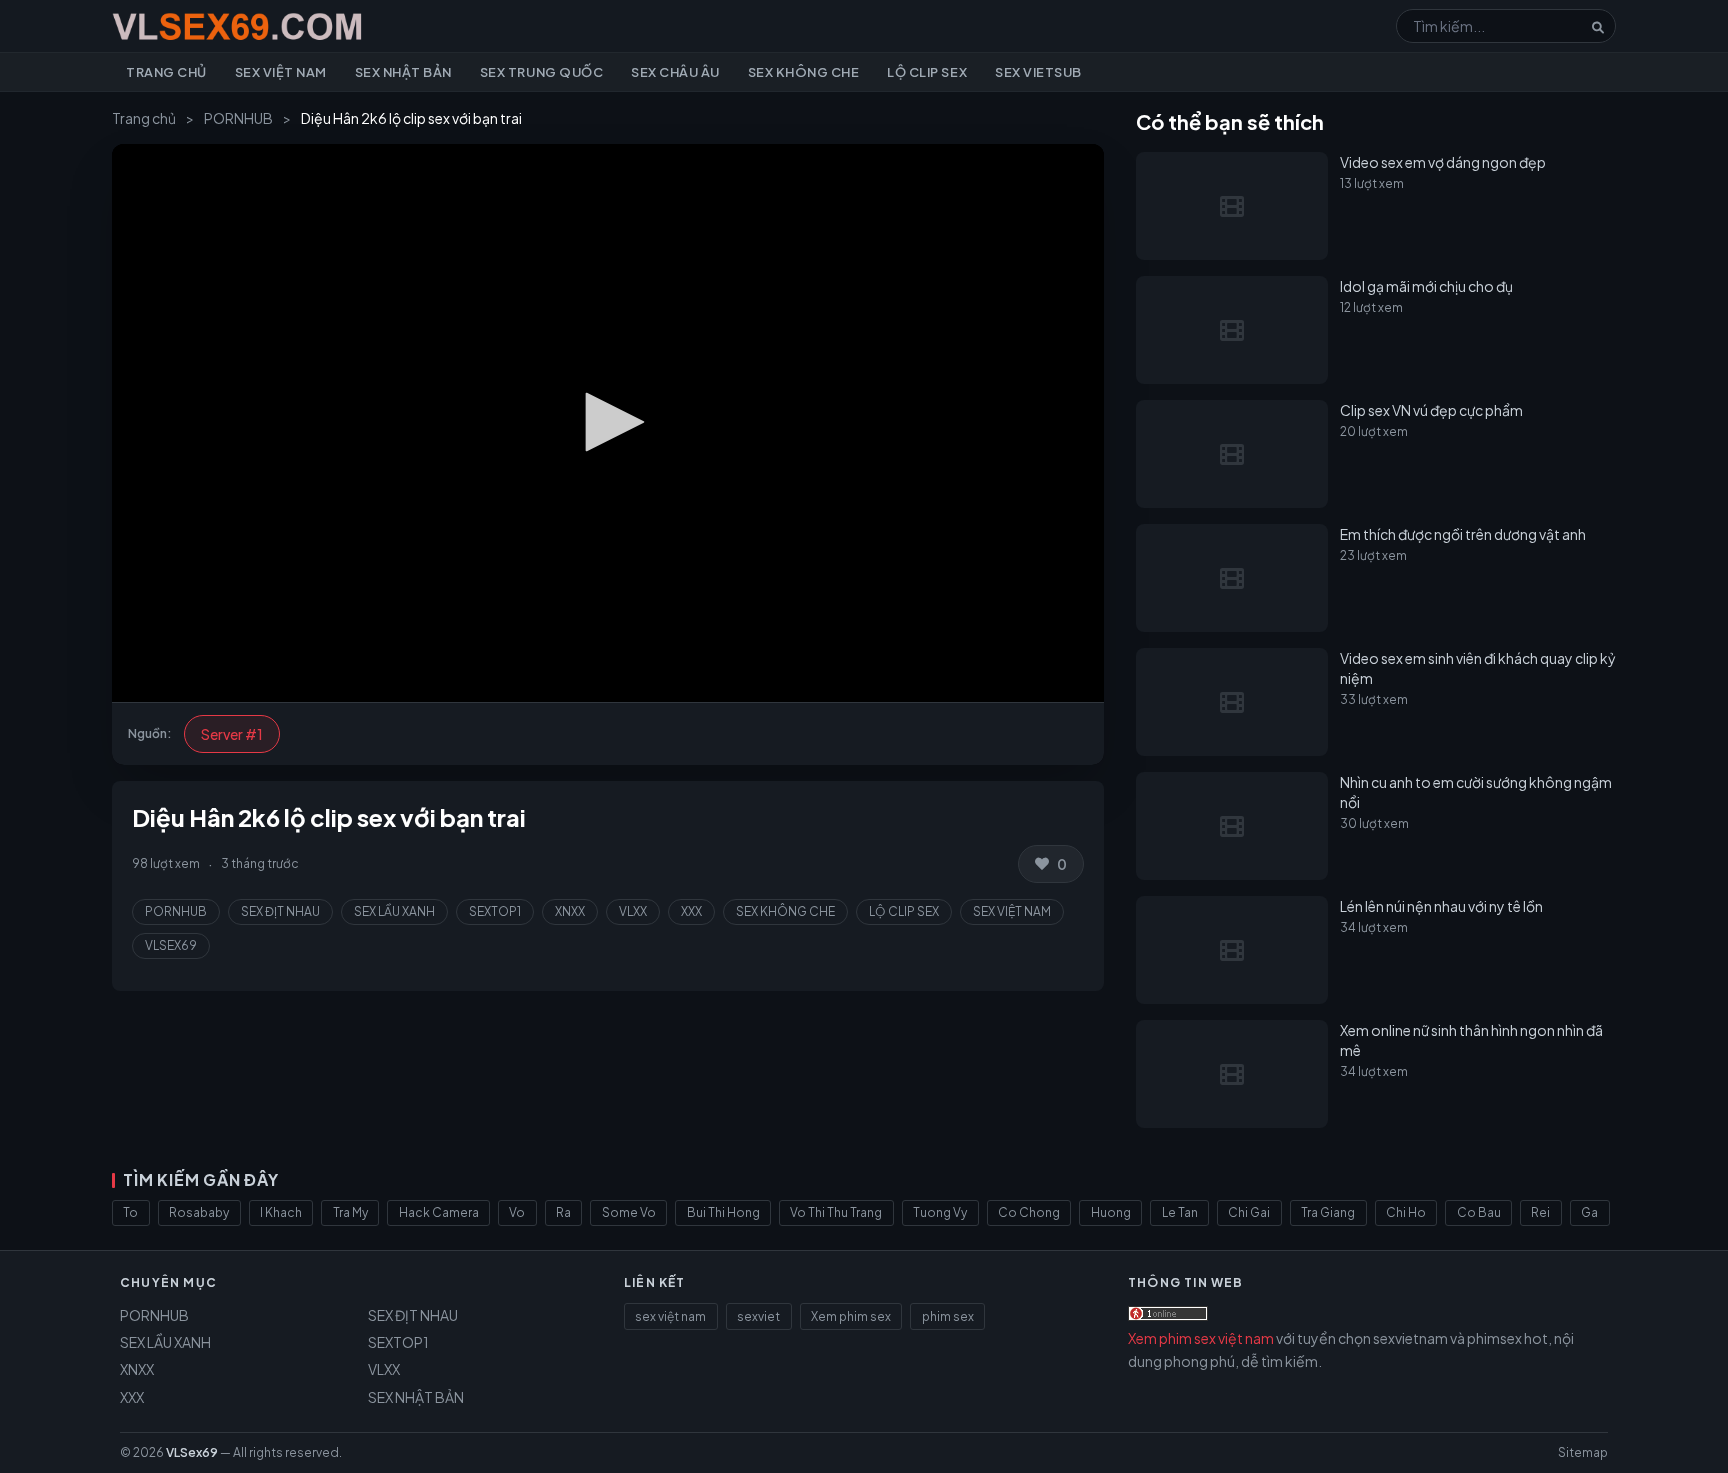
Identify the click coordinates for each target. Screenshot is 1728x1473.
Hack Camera (439, 1212)
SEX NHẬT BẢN (416, 1397)
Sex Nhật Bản (403, 72)
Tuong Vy (940, 1212)
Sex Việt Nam (281, 72)
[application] (608, 423)
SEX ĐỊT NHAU (280, 911)
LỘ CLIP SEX (904, 911)
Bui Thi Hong (723, 1212)
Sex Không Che (804, 72)
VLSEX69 (171, 945)
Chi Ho (1406, 1212)
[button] (608, 422)
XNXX (570, 911)
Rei (1540, 1212)
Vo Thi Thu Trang (836, 1212)
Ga (1589, 1212)
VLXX (633, 911)
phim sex (948, 1316)
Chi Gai (1249, 1212)
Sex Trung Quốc (541, 72)
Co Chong (1029, 1212)
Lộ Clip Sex (927, 72)
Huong (1111, 1212)
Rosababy (199, 1212)
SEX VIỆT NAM (1012, 911)
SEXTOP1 (495, 911)
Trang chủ (166, 72)
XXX (691, 911)
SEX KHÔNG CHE (785, 911)
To (130, 1212)
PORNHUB (238, 118)
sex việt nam (670, 1316)
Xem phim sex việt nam (1201, 1338)
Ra (563, 1212)
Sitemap (1583, 1452)
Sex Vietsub (1038, 72)
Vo (517, 1212)
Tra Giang (1328, 1212)
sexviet (758, 1316)
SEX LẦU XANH (394, 911)
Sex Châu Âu (675, 72)
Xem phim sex (851, 1316)
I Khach (281, 1212)
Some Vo (629, 1212)
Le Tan (1180, 1212)
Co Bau (1479, 1212)
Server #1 (232, 734)
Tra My (350, 1212)
